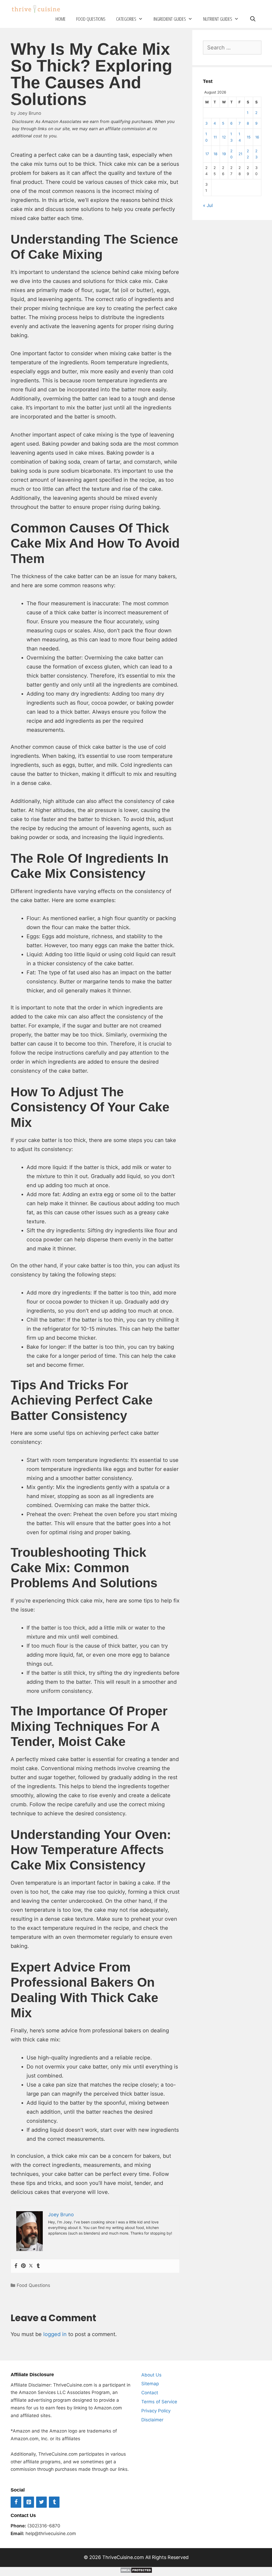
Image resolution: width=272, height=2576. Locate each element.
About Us (151, 2375)
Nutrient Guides (218, 19)
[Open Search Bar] (253, 19)
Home (61, 19)
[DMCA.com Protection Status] (136, 2571)
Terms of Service (159, 2402)
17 (207, 154)
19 (224, 154)
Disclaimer (152, 2420)
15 (249, 137)
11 (215, 137)
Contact (150, 2393)
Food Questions (91, 19)
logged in (55, 2334)
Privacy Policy (156, 2411)
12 (224, 137)
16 (257, 137)
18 (215, 154)
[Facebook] (16, 2266)
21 (240, 154)
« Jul (208, 205)
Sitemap (150, 2384)
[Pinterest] (23, 2266)
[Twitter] (31, 2266)
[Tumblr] (38, 2266)
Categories (126, 19)
